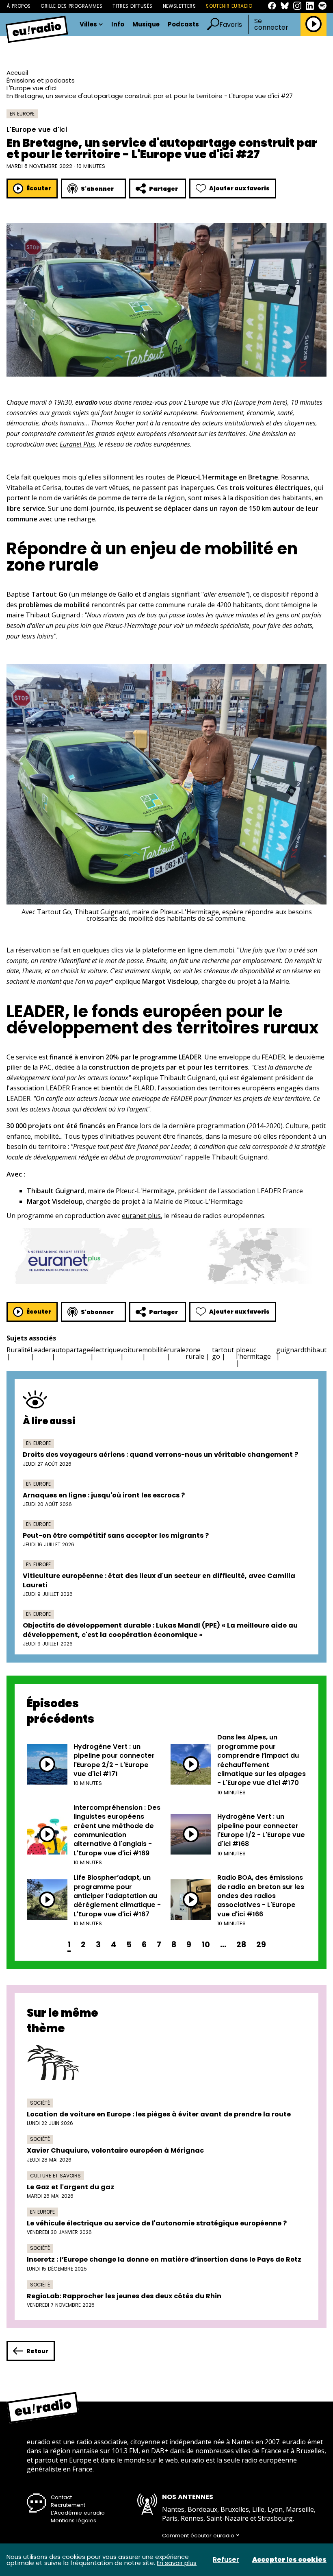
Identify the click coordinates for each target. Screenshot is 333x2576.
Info (118, 25)
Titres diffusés (132, 6)
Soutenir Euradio (229, 6)
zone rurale (195, 1353)
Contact (61, 2497)
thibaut (315, 1350)
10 (206, 1945)
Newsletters (179, 6)
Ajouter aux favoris (239, 188)
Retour (37, 2351)
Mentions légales (74, 2520)
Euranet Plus (77, 444)
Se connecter (271, 24)
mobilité (155, 1350)
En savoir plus (177, 2563)
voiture (131, 1350)
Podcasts (183, 25)
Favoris (231, 25)
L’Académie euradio (78, 2513)
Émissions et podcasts (41, 80)
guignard (290, 1350)
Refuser (226, 2560)
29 (261, 1945)
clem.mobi (219, 950)
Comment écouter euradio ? (201, 2536)
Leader (41, 1350)
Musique (146, 25)
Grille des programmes (71, 6)
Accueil (17, 73)
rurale (176, 1350)
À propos (18, 6)
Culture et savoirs (55, 2176)
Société (40, 2103)
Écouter (39, 188)
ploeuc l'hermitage (253, 1353)
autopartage (71, 1350)
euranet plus (141, 1216)
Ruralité (18, 1350)
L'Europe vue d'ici (31, 88)
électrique (105, 1350)
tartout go (223, 1353)
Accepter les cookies (289, 2560)
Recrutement (68, 2505)
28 (241, 1945)
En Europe (22, 114)
